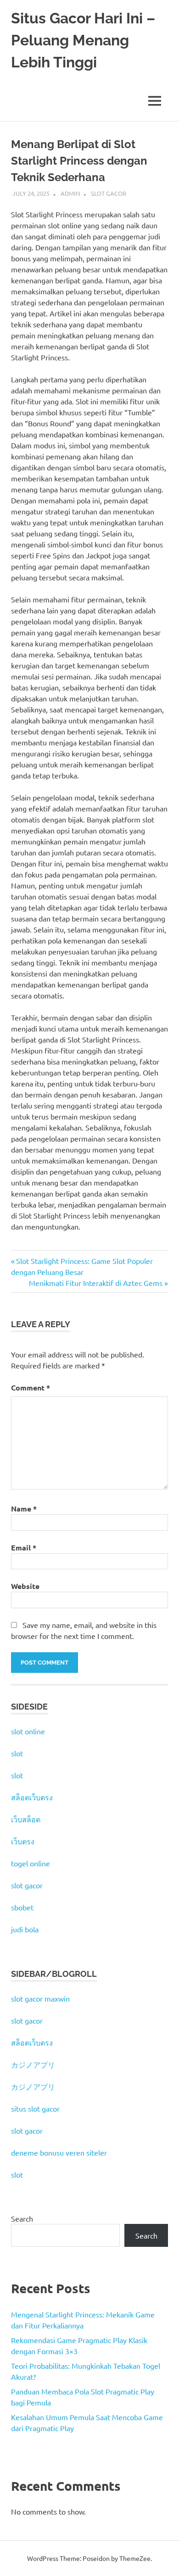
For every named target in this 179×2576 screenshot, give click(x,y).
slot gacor (27, 1885)
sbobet (22, 1907)
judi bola (25, 1929)
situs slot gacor (35, 2108)
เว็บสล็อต (26, 1819)
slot (17, 1753)
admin (70, 193)
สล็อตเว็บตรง (32, 1797)
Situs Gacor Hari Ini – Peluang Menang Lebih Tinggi (83, 40)
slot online (28, 1731)
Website (25, 1586)
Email (24, 1547)
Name (24, 1509)
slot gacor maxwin (40, 1998)
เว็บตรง (23, 1841)
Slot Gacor (109, 193)
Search (22, 2218)
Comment (31, 1387)
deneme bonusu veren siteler (59, 2152)
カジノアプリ (33, 2064)
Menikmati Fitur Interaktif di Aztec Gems (96, 1283)
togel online (31, 1863)
